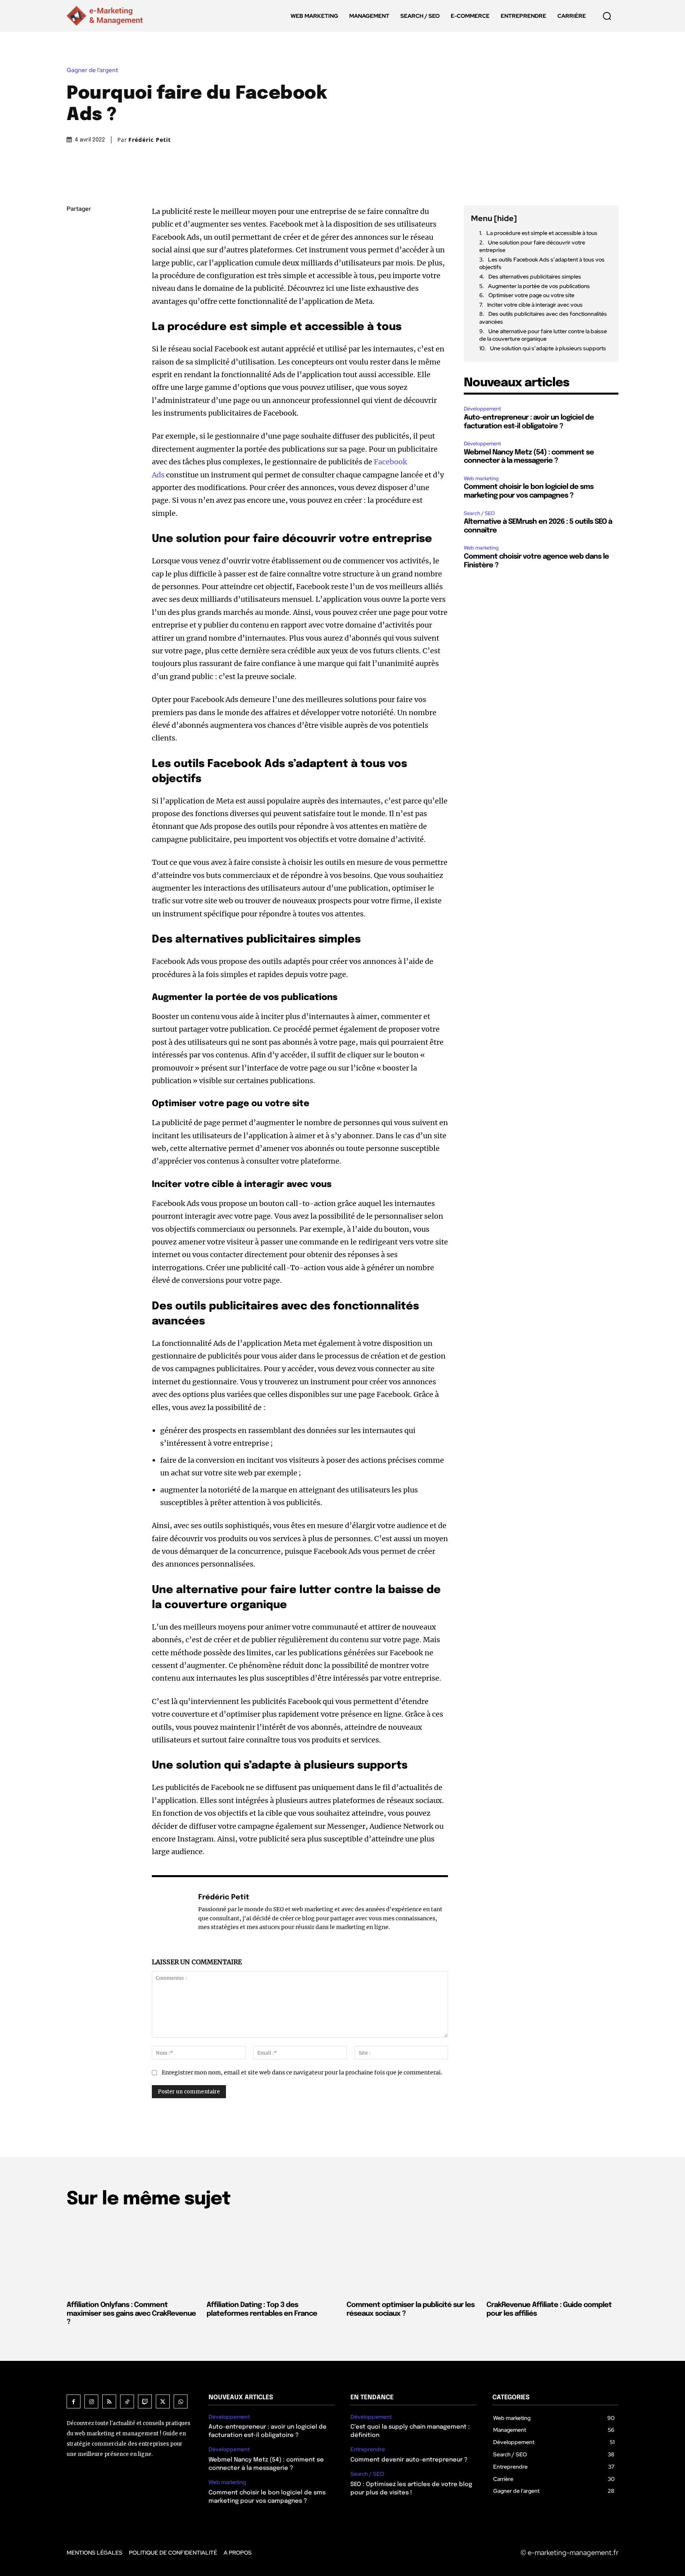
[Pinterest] (75, 265)
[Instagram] (91, 2401)
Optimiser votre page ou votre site (531, 295)
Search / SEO (479, 513)
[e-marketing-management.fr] (106, 16)
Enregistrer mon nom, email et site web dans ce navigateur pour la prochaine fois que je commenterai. (302, 2072)
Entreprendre (368, 2449)
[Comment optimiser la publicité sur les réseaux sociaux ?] (412, 2256)
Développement (482, 409)
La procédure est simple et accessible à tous (542, 233)
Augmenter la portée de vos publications (539, 286)
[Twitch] (145, 2401)
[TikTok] (127, 2401)
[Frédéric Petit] (171, 1912)
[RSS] (109, 2401)
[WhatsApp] (75, 284)
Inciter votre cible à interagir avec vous (535, 305)
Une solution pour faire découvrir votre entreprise (532, 246)
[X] (75, 247)
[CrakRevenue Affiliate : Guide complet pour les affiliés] (552, 2256)
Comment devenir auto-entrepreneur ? (409, 2460)
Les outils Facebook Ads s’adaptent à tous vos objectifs (542, 263)
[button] (607, 16)
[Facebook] (75, 228)
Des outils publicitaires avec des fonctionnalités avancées (543, 318)
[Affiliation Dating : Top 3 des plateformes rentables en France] (273, 2256)
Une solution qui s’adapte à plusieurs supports (548, 348)
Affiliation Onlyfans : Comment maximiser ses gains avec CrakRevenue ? (131, 2314)
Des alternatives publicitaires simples (535, 277)
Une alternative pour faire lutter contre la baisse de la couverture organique (543, 335)
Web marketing (481, 478)
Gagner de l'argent (92, 70)
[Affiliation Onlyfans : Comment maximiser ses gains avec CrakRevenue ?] (133, 2256)
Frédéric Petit (150, 140)
